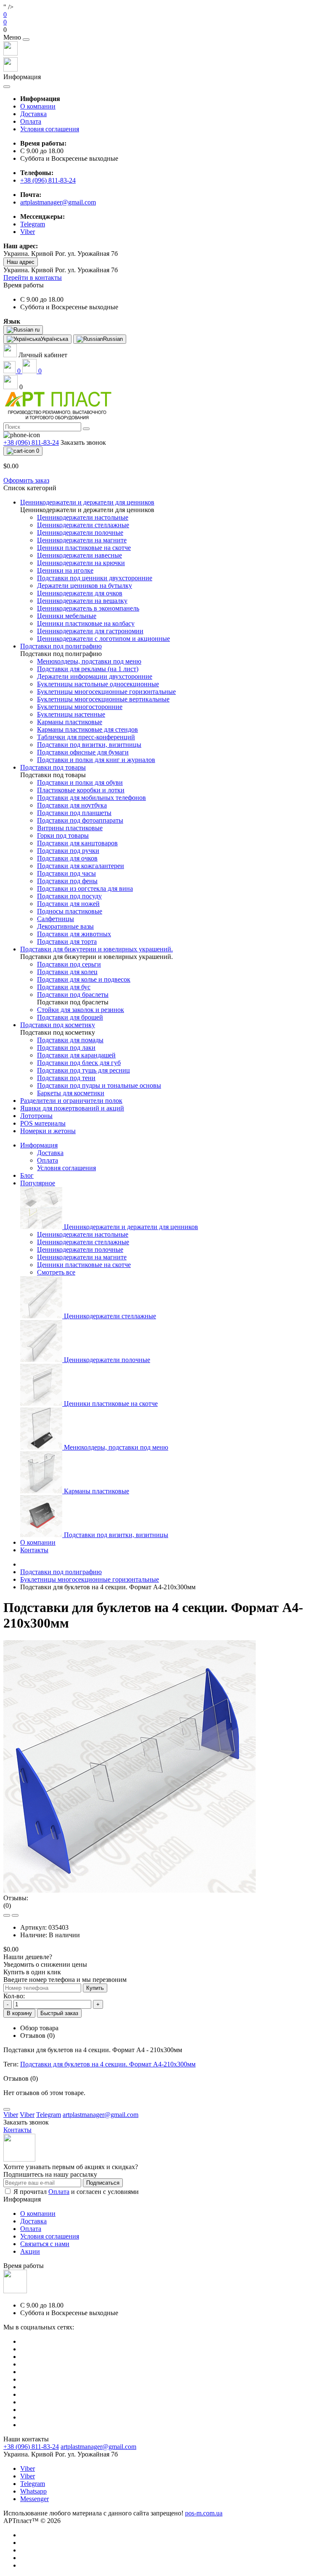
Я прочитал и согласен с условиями (76, 2192)
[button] (161, 30)
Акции (30, 2251)
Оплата (31, 121)
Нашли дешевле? (28, 1957)
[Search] (86, 429)
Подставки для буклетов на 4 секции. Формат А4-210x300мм (108, 2064)
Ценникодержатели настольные (83, 1234)
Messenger (34, 2499)
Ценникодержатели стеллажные (83, 1242)
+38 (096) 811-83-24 (48, 180)
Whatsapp (33, 2491)
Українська (54, 339)
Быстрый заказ (59, 2013)
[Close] (26, 40)
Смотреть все (56, 1272)
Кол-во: (14, 1996)
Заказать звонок (83, 442)
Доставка (33, 114)
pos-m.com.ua (204, 2513)
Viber (28, 2468)
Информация (39, 1145)
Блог (27, 1175)
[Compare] (15, 1915)
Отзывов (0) (37, 2036)
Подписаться (103, 2183)
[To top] (7, 2109)
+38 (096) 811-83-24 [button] (31, 2447)
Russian (113, 339)
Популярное (38, 1183)
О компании (38, 106)
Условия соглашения (50, 129)
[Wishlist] (7, 1915)
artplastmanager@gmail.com (58, 202)
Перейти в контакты (33, 278)
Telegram (33, 2484)
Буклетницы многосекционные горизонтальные (90, 1579)
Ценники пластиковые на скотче (84, 1265)
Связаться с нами (45, 2244)
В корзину (19, 2013)
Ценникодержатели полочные (80, 1249)
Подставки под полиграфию (61, 1572)
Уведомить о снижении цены (45, 1964)
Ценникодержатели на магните (82, 1257)
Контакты (34, 1550)
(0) (7, 1905)
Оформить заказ (26, 480)
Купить (95, 1988)
